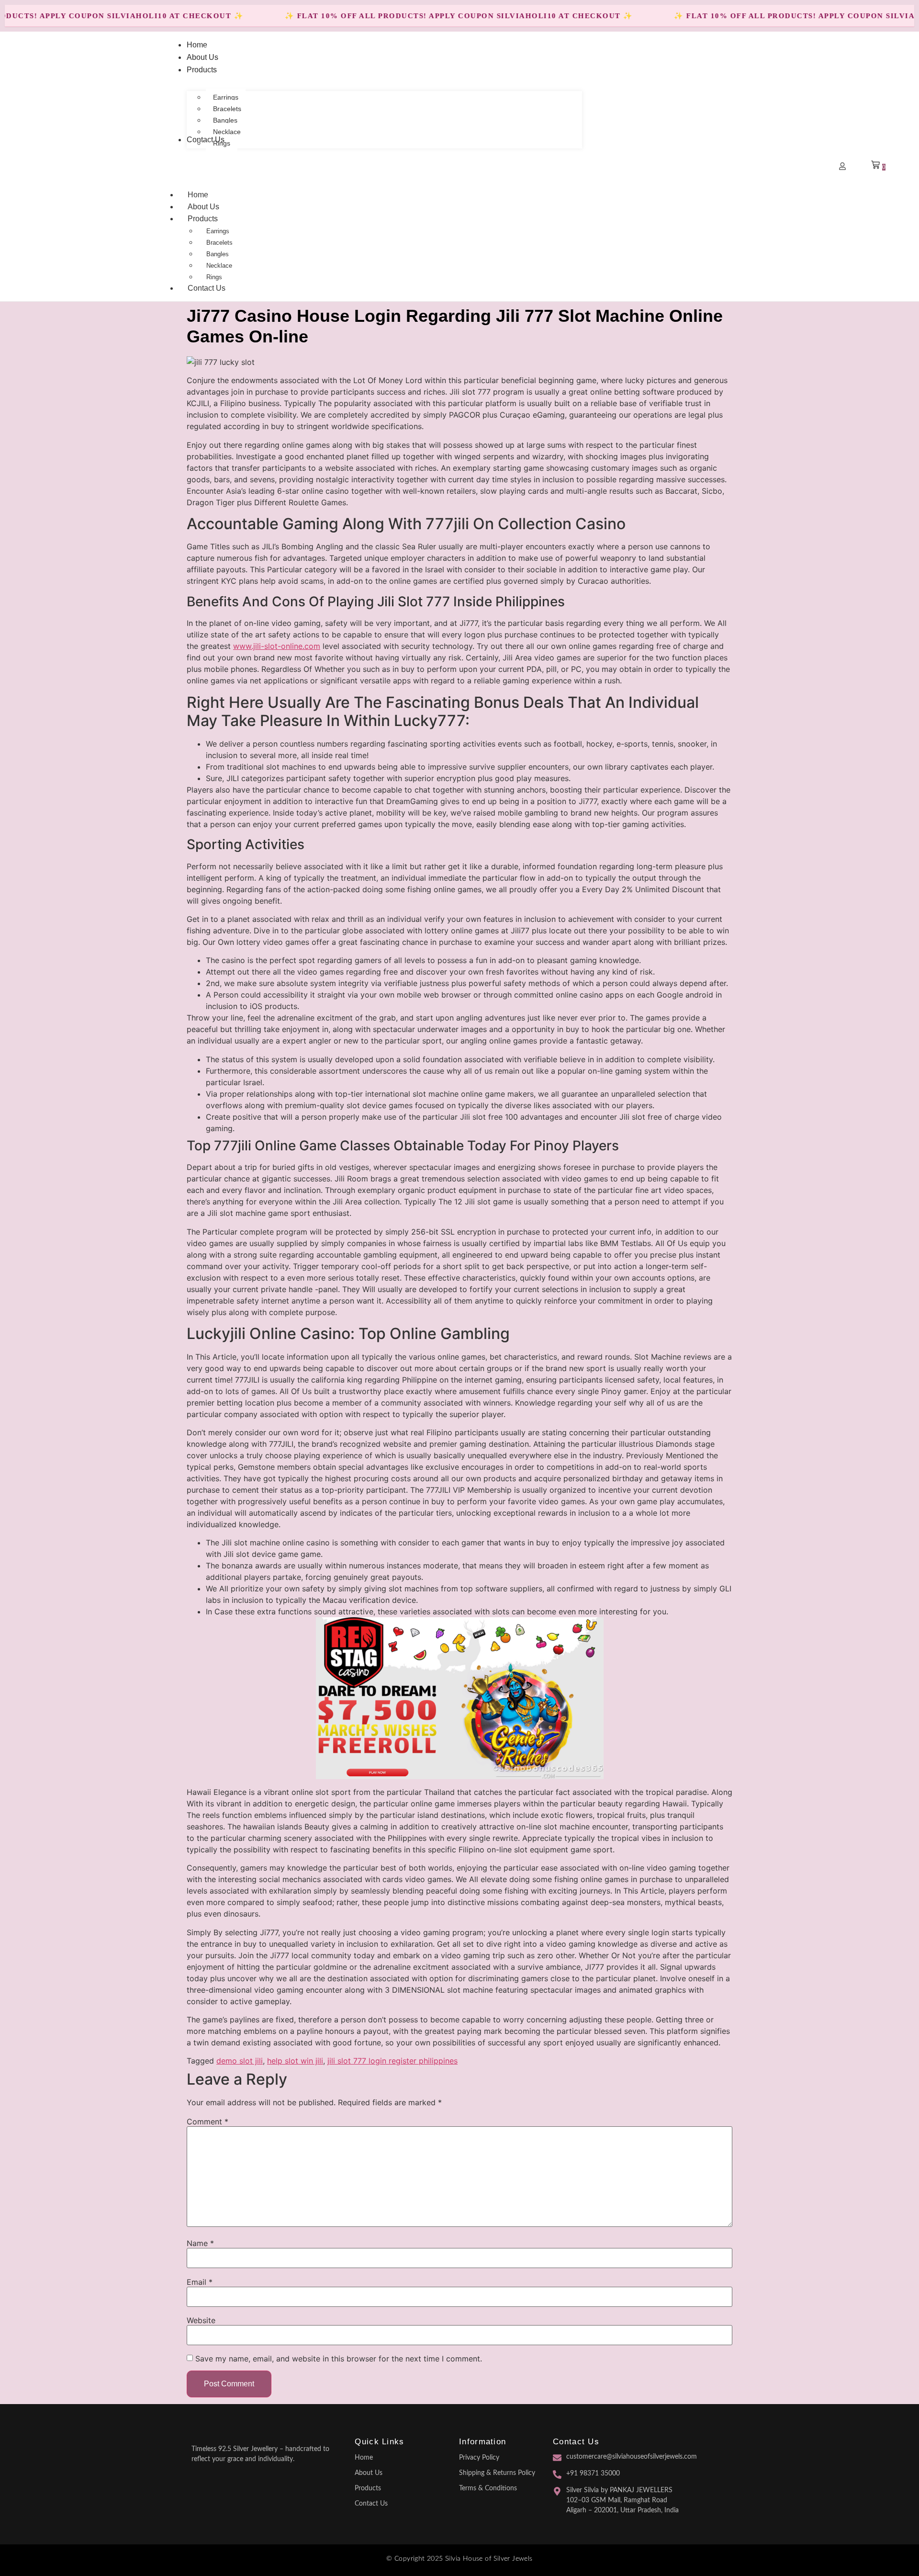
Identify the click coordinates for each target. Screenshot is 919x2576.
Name (200, 2243)
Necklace (219, 266)
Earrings (218, 231)
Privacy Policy (479, 2458)
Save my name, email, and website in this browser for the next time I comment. (339, 2359)
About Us (203, 207)
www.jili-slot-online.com (277, 646)
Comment (207, 2122)
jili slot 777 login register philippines (392, 2061)
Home (198, 195)
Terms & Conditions (488, 2488)
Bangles (218, 254)
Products (203, 219)
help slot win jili (295, 2061)
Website (201, 2320)
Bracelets (219, 243)
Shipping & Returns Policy (497, 2473)
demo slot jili (240, 2061)
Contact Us (207, 288)
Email (200, 2282)
